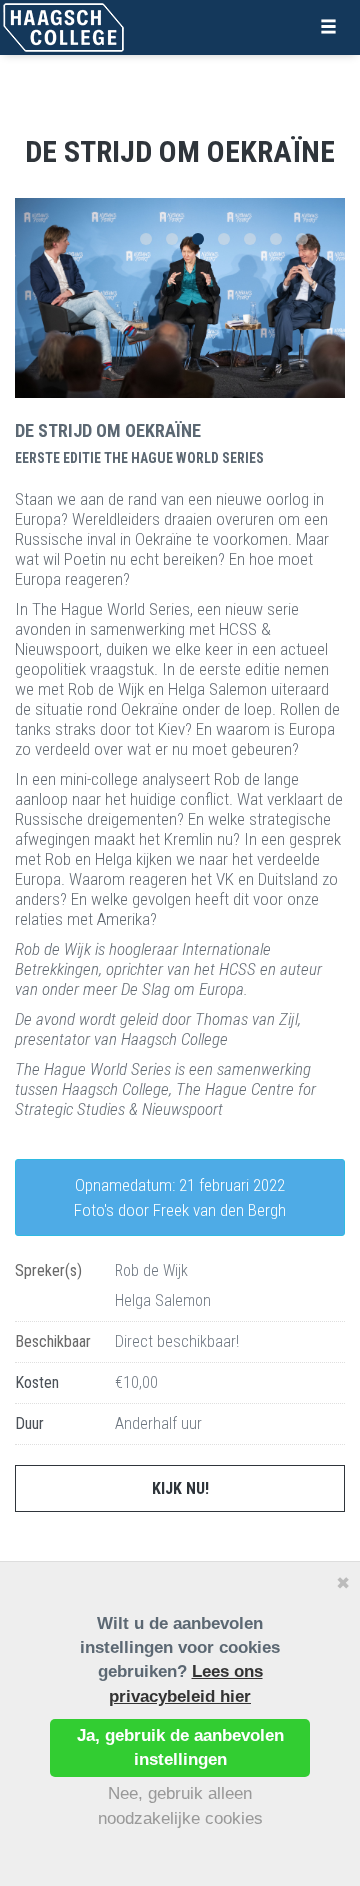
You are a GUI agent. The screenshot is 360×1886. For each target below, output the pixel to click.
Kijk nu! (180, 1488)
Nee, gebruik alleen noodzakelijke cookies (180, 1805)
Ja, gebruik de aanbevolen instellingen (180, 1747)
